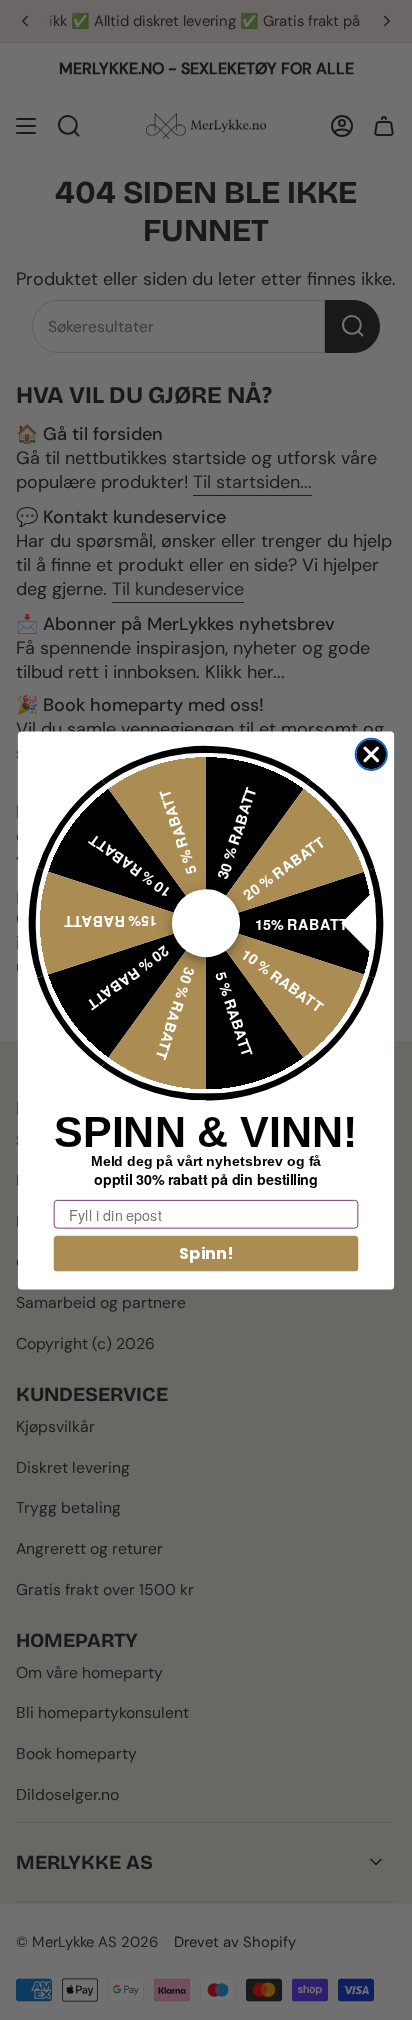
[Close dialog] (371, 753)
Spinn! (206, 1253)
